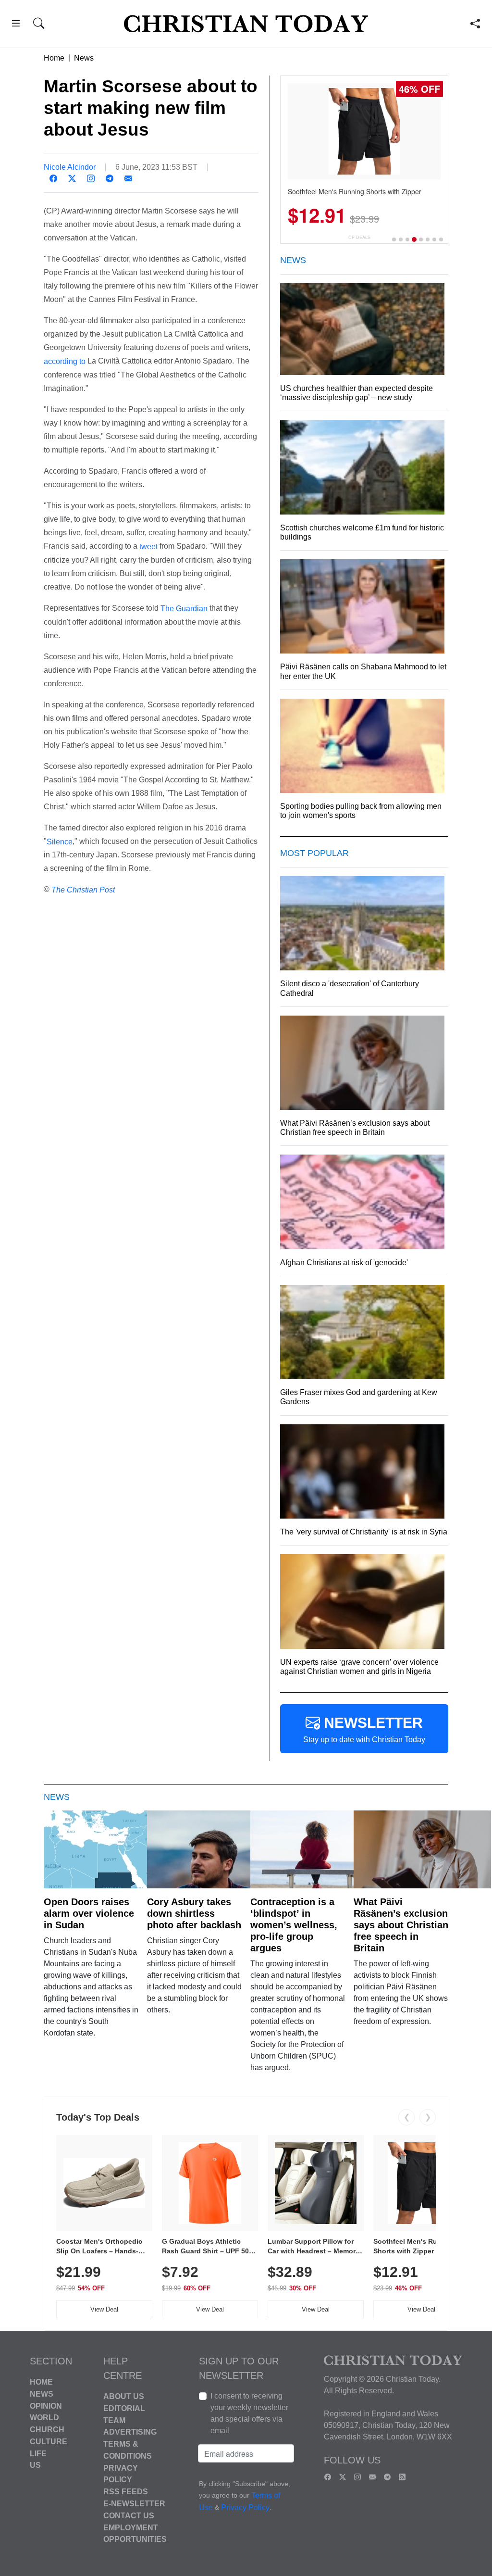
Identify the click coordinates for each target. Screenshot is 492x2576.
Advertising (130, 2432)
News (84, 58)
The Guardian (184, 609)
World (44, 2418)
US (35, 2465)
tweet (148, 547)
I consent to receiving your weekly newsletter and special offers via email (249, 2413)
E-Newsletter (134, 2504)
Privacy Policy (245, 2508)
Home (54, 58)
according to (65, 361)
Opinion (46, 2406)
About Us (124, 2396)
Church (47, 2430)
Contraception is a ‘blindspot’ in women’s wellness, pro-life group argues (294, 1925)
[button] (16, 25)
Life (38, 2453)
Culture (49, 2442)
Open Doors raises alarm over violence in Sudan (89, 1913)
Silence (60, 841)
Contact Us (129, 2516)
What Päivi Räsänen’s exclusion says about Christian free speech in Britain (401, 1925)
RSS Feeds (126, 2492)
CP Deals (359, 237)
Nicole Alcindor (70, 167)
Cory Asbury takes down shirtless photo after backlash (194, 1913)
